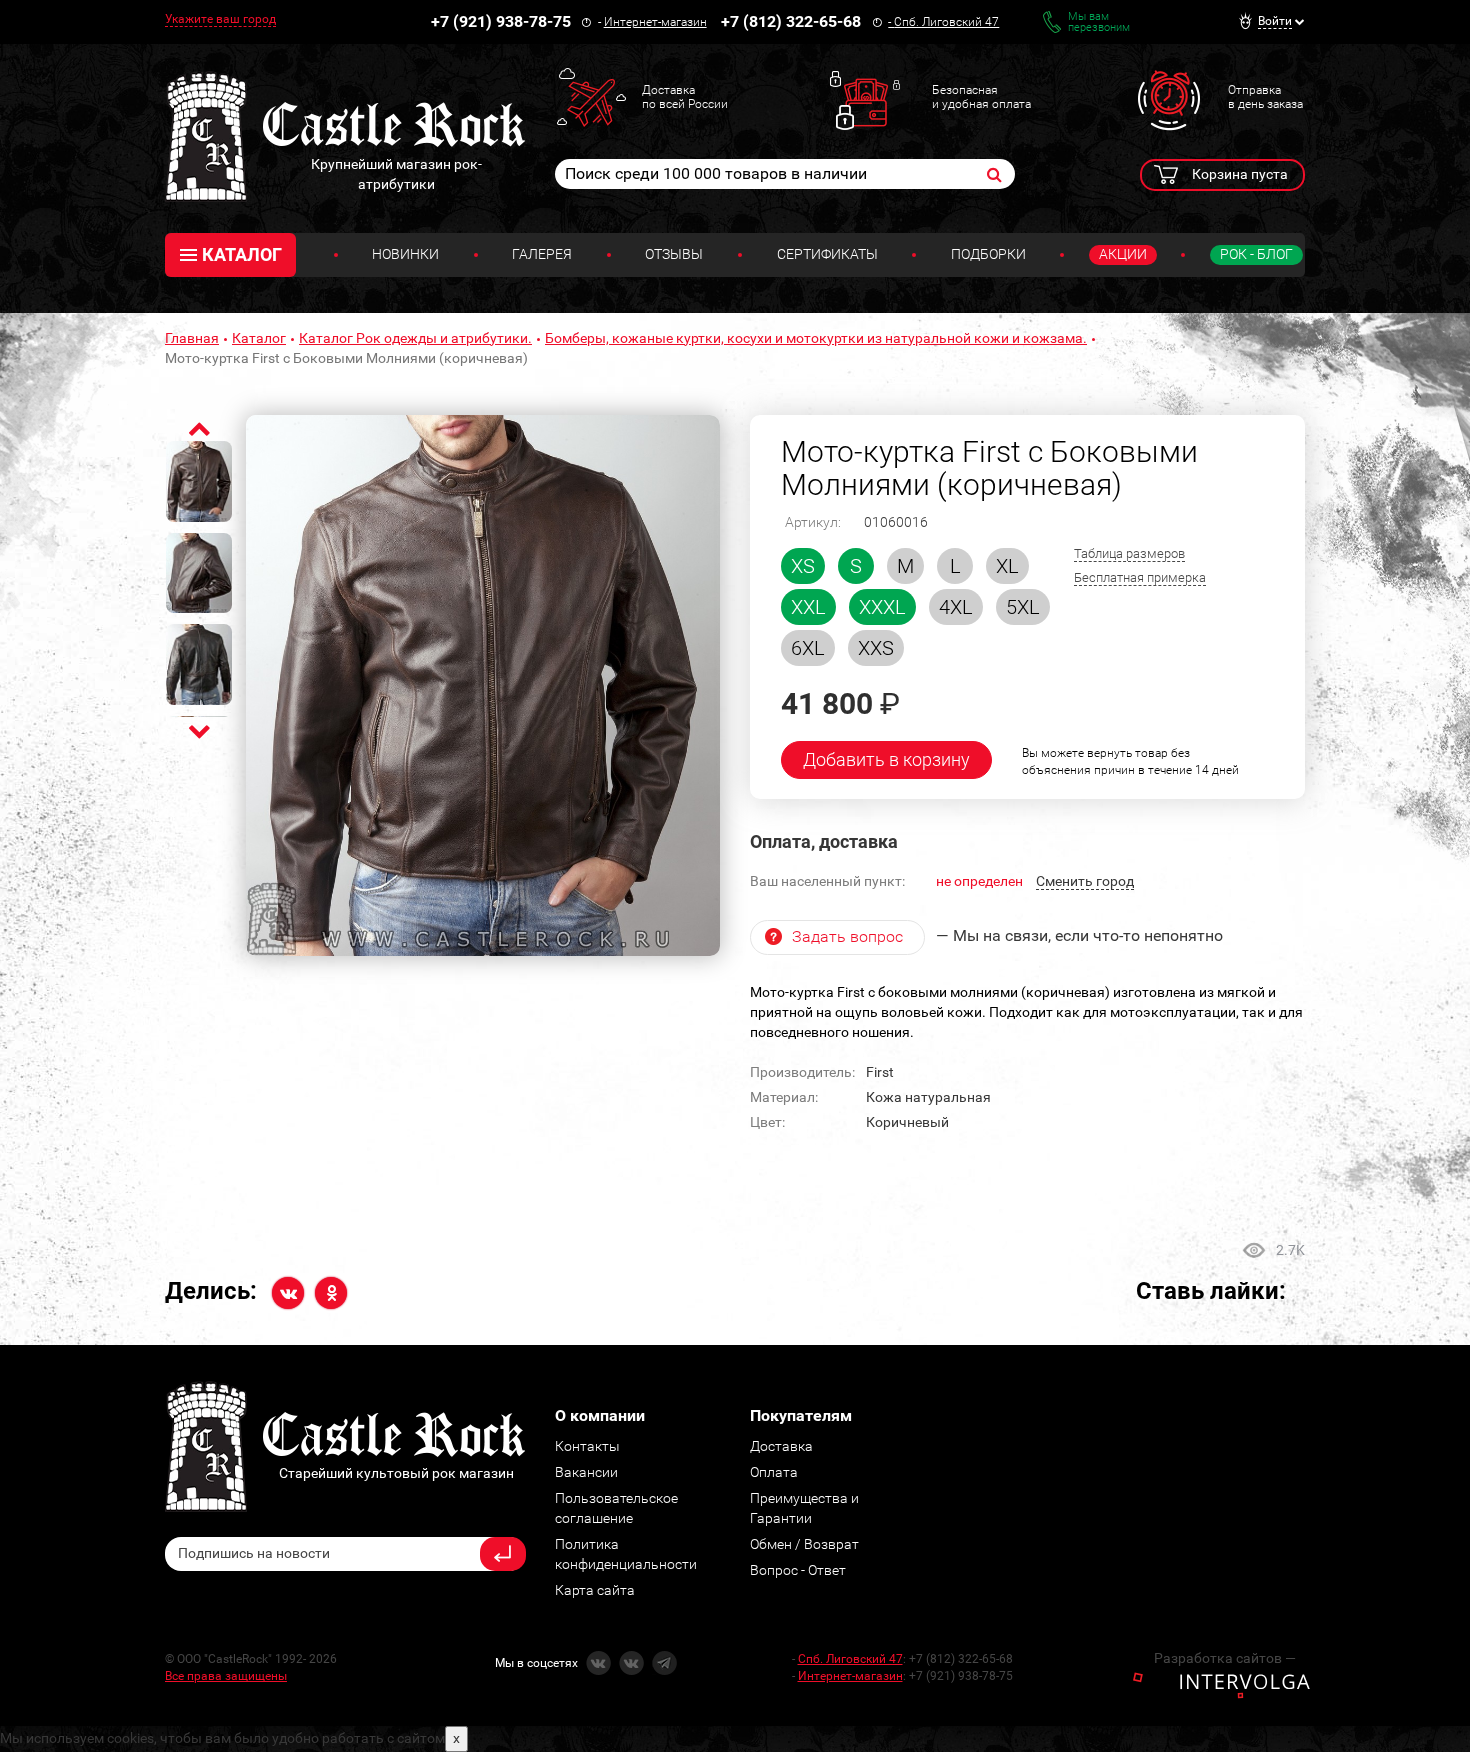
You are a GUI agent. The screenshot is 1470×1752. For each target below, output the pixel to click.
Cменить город (1085, 881)
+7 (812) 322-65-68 (791, 21)
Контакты (587, 1446)
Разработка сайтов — (1225, 1658)
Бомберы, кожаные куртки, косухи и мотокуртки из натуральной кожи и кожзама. (816, 338)
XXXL (882, 607)
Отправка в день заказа (1265, 97)
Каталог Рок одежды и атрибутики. (415, 338)
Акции (1123, 254)
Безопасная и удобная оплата (981, 97)
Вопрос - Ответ (798, 1570)
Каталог (259, 338)
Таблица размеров (1129, 553)
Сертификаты (827, 254)
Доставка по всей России (685, 97)
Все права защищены (226, 1676)
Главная (192, 338)
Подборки (988, 254)
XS (803, 566)
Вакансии (586, 1472)
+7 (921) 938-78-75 (501, 21)
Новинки (405, 254)
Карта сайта (595, 1590)
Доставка (781, 1446)
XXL (808, 607)
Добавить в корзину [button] (886, 759)
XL (1007, 566)
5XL (1023, 607)
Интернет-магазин (655, 22)
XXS (876, 648)
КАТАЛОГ (242, 254)
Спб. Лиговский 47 (946, 22)
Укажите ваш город (220, 19)
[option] (483, 686)
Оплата (774, 1472)
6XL (808, 648)
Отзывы (674, 254)
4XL (956, 607)
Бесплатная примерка (1140, 577)
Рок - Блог (1256, 254)
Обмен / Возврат (804, 1544)
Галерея (542, 254)
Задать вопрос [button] (847, 936)
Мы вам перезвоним (1099, 22)
